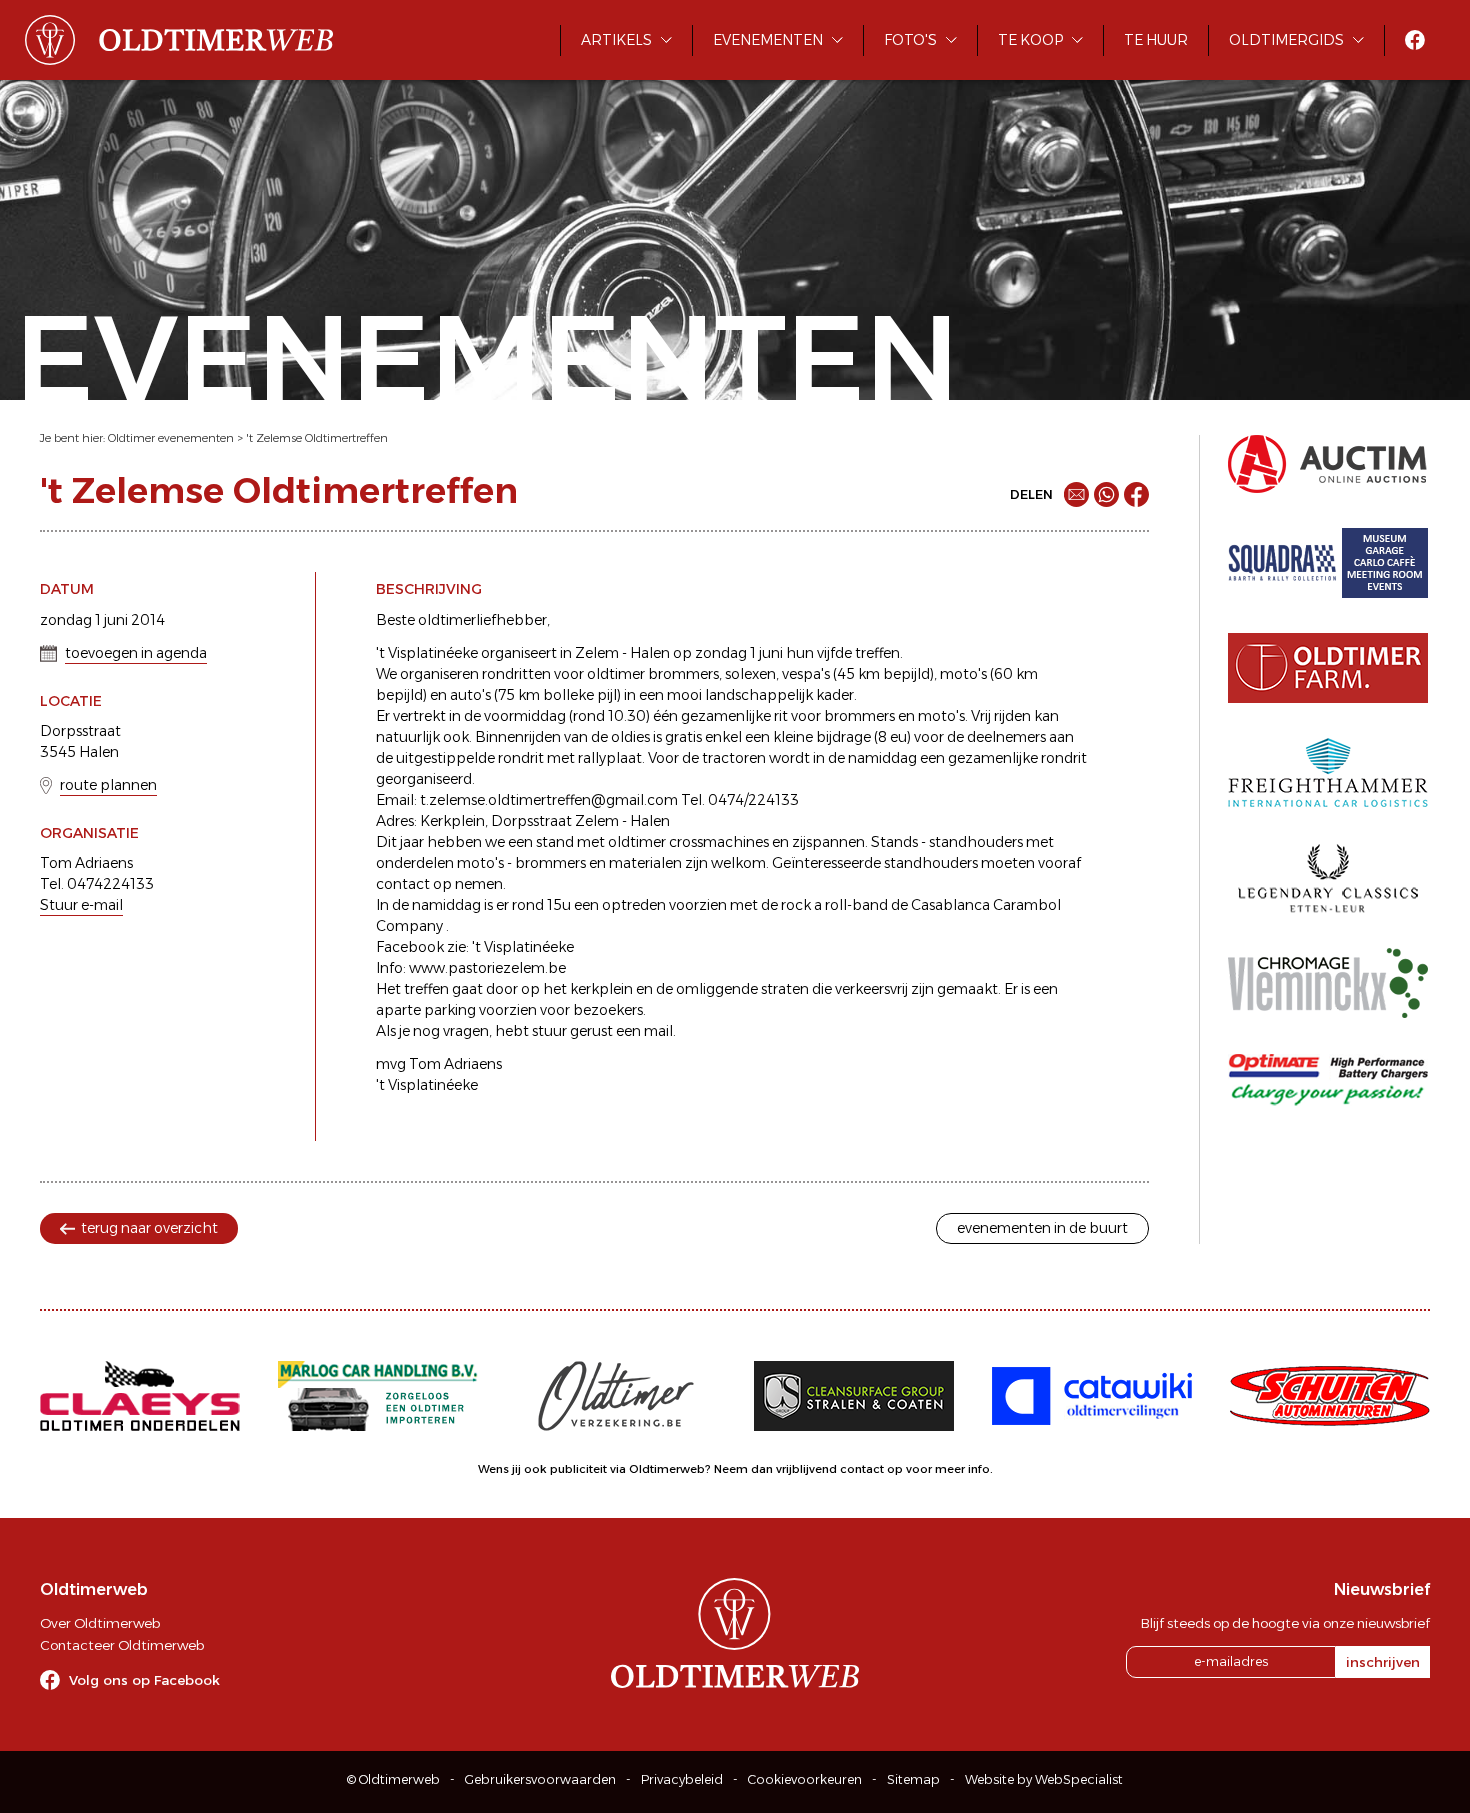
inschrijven (1383, 1662)
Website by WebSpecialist (1044, 1779)
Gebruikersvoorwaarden (540, 1779)
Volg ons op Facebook (144, 1680)
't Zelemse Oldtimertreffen (317, 438)
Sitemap (913, 1779)
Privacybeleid (682, 1779)
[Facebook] (1136, 494)
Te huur (1156, 40)
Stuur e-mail (81, 905)
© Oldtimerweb (393, 1779)
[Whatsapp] (1106, 494)
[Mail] (1076, 494)
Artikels (616, 40)
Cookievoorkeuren (805, 1779)
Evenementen (768, 40)
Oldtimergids (1286, 40)
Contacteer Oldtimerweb (122, 1645)
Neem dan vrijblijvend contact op (808, 1469)
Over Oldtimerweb (100, 1623)
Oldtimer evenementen (171, 438)
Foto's (910, 40)
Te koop (1030, 40)
